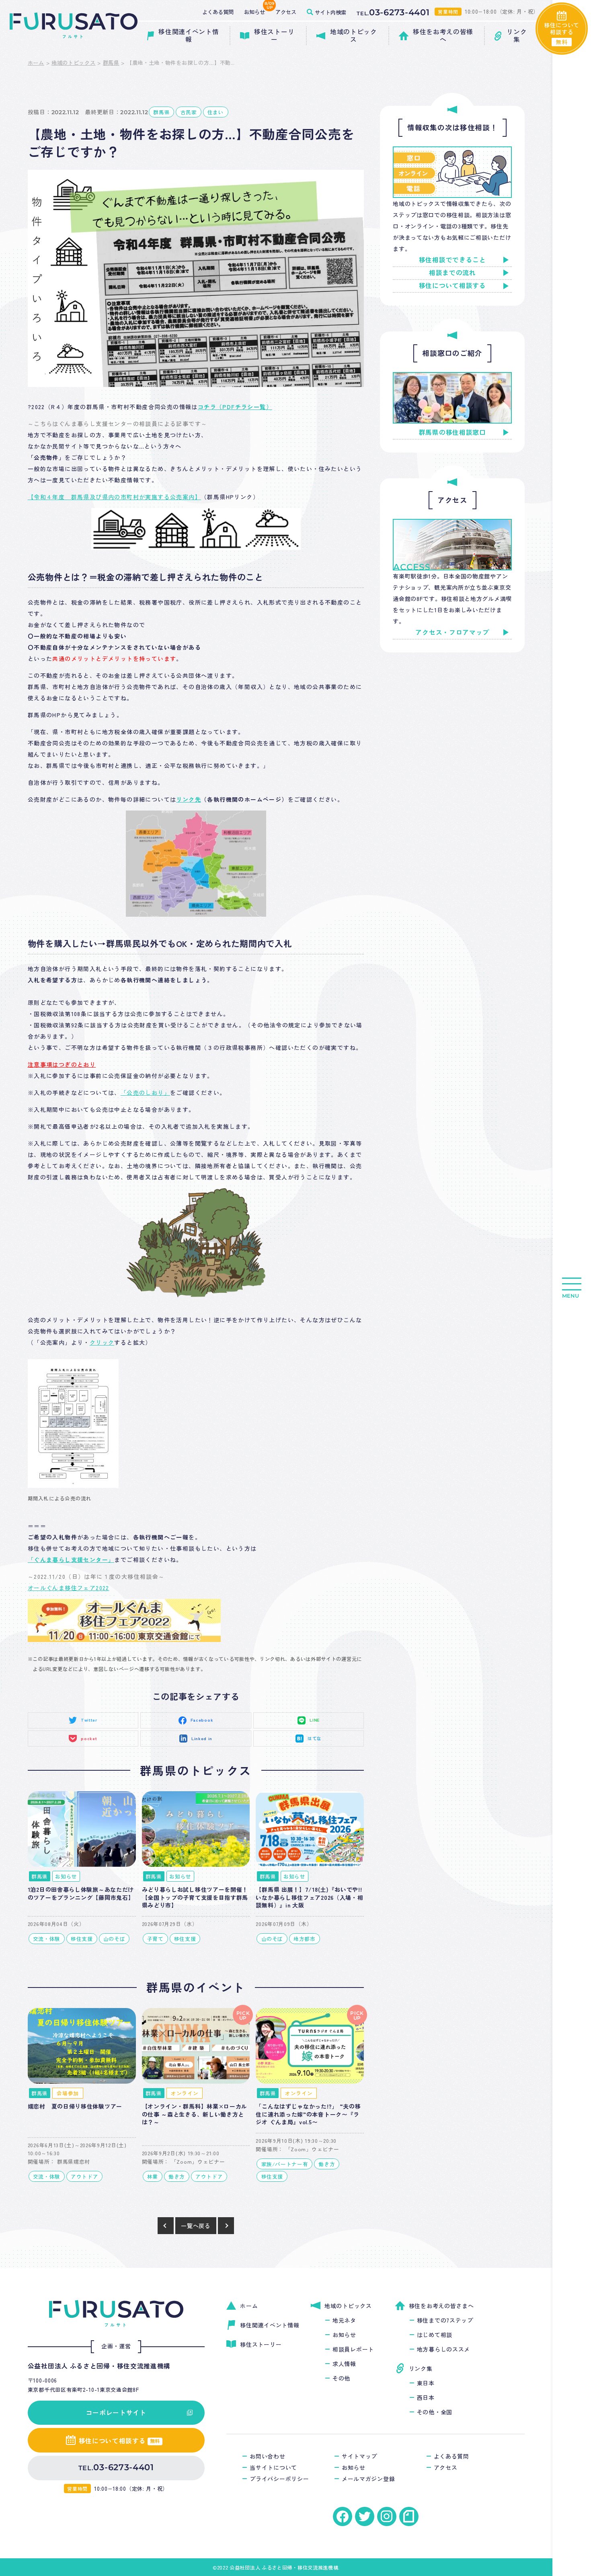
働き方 (177, 2176)
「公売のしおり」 (145, 1093)
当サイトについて (273, 2467)
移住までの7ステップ (445, 2320)
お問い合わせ (267, 2456)
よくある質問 (451, 2456)
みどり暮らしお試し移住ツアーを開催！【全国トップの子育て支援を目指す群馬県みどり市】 (195, 1897)
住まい (216, 112)
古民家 (189, 112)
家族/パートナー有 (285, 2164)
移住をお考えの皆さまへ (441, 2306)
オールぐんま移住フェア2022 (69, 1588)
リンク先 (189, 799)
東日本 (426, 2383)
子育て (155, 1939)
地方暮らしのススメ (443, 2349)
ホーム (36, 63)
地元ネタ (344, 2320)
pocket (89, 1738)
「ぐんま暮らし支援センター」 (71, 1560)
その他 (341, 2378)
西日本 (426, 2397)
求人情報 (344, 2364)
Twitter (89, 1720)
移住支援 (82, 1939)
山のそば (114, 1939)
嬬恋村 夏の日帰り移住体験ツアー (75, 2106)
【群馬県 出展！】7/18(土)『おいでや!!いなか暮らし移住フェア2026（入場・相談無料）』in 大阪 (309, 1897)
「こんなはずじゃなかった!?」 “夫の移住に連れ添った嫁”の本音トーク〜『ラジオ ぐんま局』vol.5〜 (308, 2114)
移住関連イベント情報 (270, 2325)
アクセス (446, 2467)
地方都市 (305, 1939)
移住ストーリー (261, 2344)
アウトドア (84, 2176)
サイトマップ (359, 2456)
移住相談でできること (452, 260)
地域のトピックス (74, 63)
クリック (102, 1342)
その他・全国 (435, 2412)
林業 (153, 2176)
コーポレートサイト (116, 2412)
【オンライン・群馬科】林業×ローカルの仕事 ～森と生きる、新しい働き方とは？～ (195, 2114)
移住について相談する (452, 286)
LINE (315, 1720)
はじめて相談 (435, 2335)
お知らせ (66, 1876)
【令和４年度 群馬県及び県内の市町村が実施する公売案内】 (114, 497)
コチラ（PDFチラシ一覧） (235, 407)
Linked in (202, 1738)
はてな (315, 1738)
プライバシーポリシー (279, 2479)
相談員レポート (353, 2349)
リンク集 (421, 2368)
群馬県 (111, 63)
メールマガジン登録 (368, 2479)
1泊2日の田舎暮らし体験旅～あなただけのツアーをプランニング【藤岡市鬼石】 (81, 1893)
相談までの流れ (452, 273)
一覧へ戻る (196, 2226)
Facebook (202, 1720)
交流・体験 (47, 1939)
